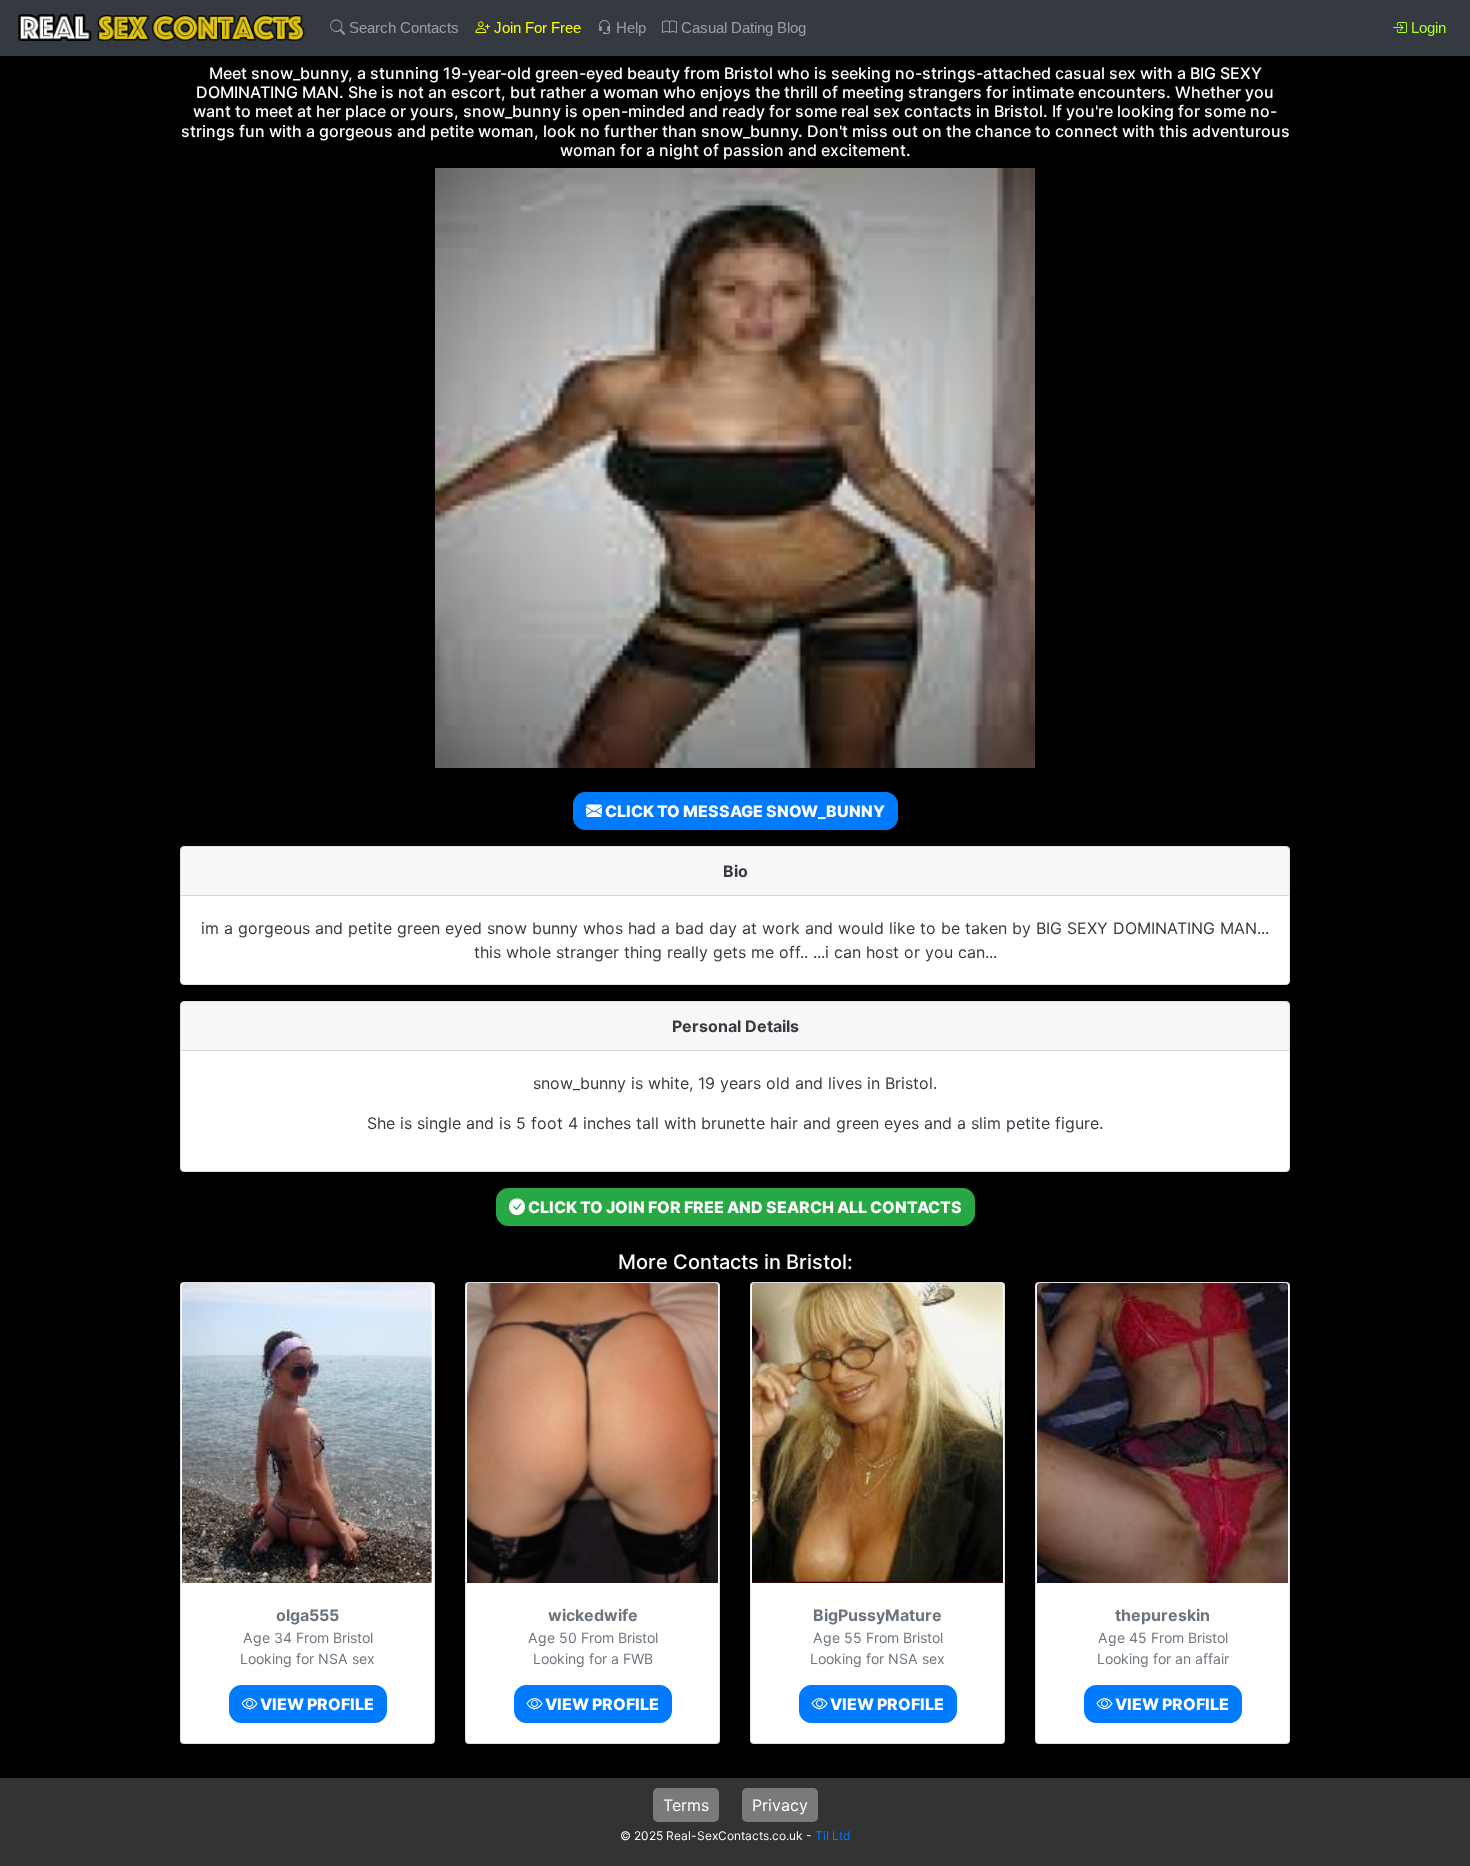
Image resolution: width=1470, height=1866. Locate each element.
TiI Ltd (832, 1835)
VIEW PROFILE (315, 1704)
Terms (686, 1805)
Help (629, 27)
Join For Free (535, 27)
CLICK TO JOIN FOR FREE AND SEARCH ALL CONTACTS (743, 1207)
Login (1426, 27)
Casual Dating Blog (741, 27)
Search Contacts (402, 27)
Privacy (780, 1805)
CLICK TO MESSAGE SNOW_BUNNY (743, 811)
